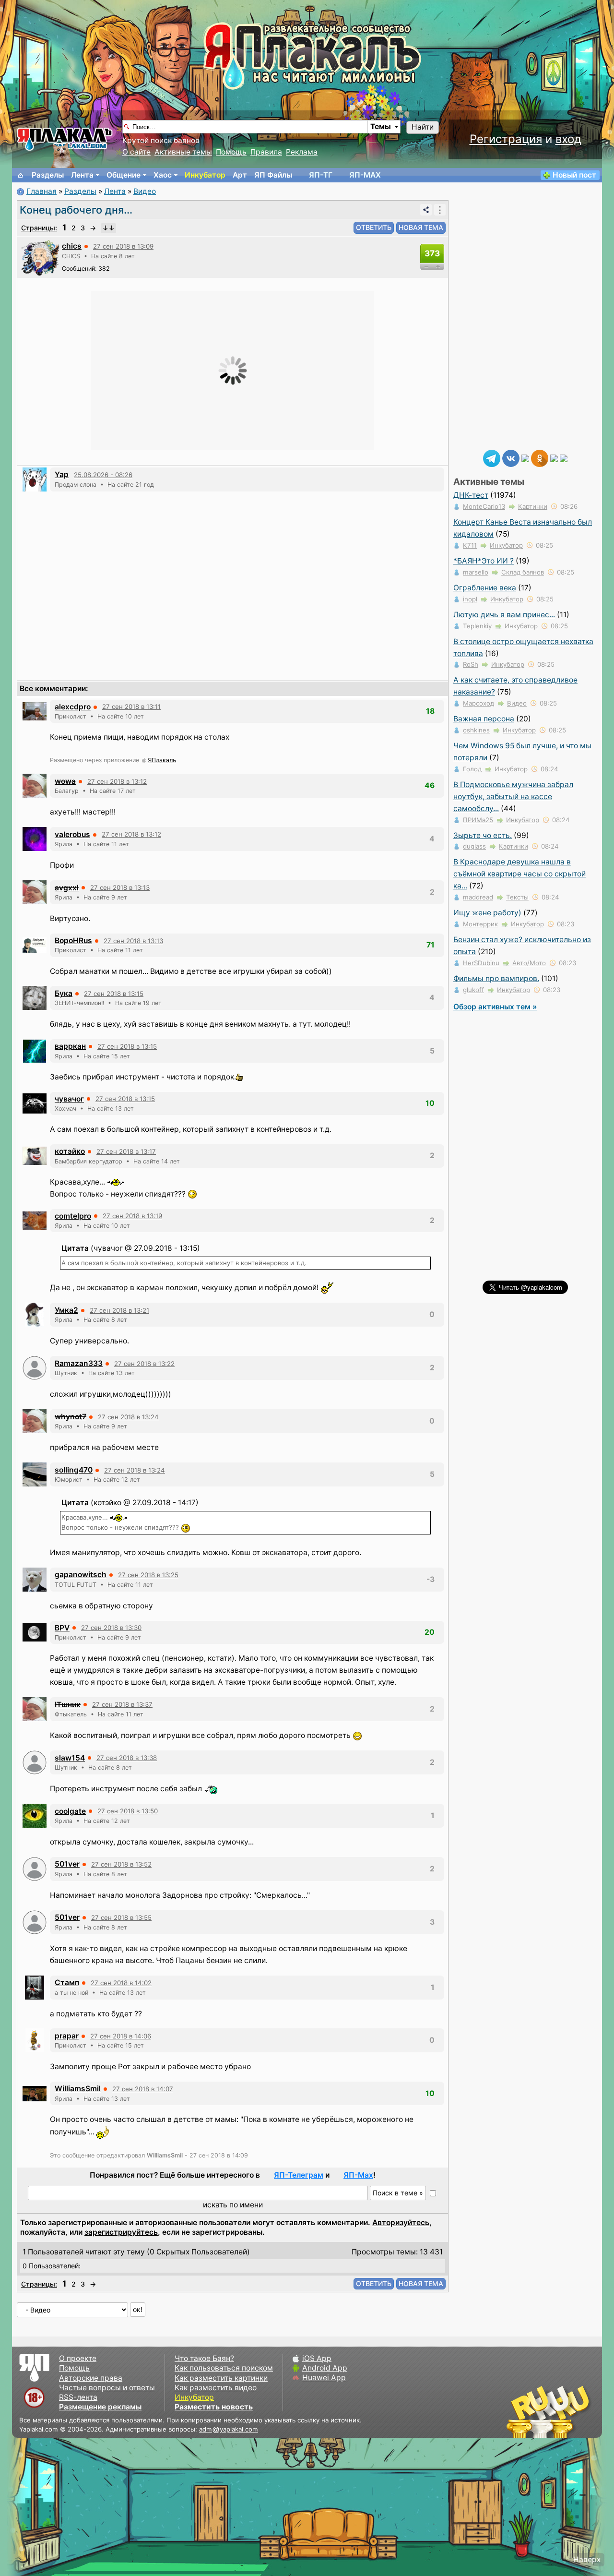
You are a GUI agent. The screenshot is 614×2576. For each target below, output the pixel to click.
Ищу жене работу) (487, 913)
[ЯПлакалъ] (65, 138)
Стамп (67, 1983)
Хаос (163, 175)
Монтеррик (480, 924)
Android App (325, 2368)
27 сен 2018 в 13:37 (122, 1704)
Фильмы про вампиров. (496, 978)
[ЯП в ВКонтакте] (511, 458)
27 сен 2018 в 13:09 (123, 246)
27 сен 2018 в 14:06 (121, 2036)
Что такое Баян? (204, 2358)
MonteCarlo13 (484, 506)
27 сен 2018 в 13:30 (111, 1628)
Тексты (517, 897)
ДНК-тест (471, 495)
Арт (240, 175)
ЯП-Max (358, 2175)
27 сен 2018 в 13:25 (148, 1575)
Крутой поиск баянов (161, 140)
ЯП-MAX (365, 175)
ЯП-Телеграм (299, 2175)
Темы (381, 126)
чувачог (69, 1099)
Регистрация (506, 139)
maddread (478, 897)
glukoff (473, 990)
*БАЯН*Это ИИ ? (484, 561)
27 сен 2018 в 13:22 (144, 1364)
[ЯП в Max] (564, 458)
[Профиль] (40, 257)
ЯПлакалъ (162, 760)
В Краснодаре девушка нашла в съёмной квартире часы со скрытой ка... (520, 874)
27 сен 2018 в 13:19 (132, 1216)
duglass (474, 846)
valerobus (72, 834)
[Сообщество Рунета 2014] (578, 2411)
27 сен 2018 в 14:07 (143, 2089)
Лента (82, 175)
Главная (41, 191)
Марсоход (478, 703)
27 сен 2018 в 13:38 (127, 1758)
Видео (145, 191)
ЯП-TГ (321, 175)
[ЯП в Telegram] (492, 458)
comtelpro (73, 1216)
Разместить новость (214, 2407)
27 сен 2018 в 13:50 (128, 1811)
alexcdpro (73, 707)
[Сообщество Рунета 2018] (520, 2411)
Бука (64, 993)
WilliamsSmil (78, 2089)
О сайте (136, 152)
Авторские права (91, 2378)
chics (72, 246)
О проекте (78, 2358)
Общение (124, 175)
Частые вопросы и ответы (107, 2388)
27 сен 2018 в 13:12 (117, 781)
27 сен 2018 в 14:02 (121, 1983)
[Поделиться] (426, 210)
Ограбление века (485, 588)
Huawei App (324, 2378)
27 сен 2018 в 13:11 (131, 707)
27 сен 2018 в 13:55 (121, 1917)
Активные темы (183, 152)
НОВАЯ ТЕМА (421, 227)
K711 (470, 545)
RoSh (471, 664)
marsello (476, 572)
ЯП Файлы (273, 175)
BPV (62, 1628)
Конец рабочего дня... (76, 210)
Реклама (302, 152)
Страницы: (39, 228)
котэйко (70, 1151)
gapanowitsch (81, 1575)
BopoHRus (73, 941)
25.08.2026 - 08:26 (103, 475)
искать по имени (233, 2205)
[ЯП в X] (554, 458)
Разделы (48, 175)
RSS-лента (78, 2397)
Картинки (533, 506)
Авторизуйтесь (401, 2223)
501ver (67, 1864)
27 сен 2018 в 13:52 (121, 1864)
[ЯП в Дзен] (525, 458)
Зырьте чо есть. (483, 835)
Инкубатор (205, 175)
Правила (266, 152)
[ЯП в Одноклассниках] (540, 458)
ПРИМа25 (478, 820)
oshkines (476, 730)
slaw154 (70, 1758)
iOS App (317, 2358)
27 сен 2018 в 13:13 (120, 887)
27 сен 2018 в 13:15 (114, 994)
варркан (70, 1046)
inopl (470, 599)
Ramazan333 (79, 1363)
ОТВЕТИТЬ (374, 227)
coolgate (70, 1811)
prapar (67, 2036)
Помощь (231, 152)
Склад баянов (523, 572)
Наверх (587, 2559)
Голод (472, 769)
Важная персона (484, 719)
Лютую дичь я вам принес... (504, 615)
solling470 (74, 1470)
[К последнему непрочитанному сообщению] (108, 228)
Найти (423, 127)
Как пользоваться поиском (224, 2368)
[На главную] (21, 175)
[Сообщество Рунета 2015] (549, 2411)
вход (568, 139)
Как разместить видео (216, 2388)
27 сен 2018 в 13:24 (128, 1417)
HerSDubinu (481, 963)
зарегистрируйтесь (121, 2232)
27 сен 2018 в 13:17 (126, 1151)
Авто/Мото (529, 963)
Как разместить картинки (221, 2378)
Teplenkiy (477, 626)
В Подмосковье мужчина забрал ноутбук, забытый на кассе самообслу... (513, 797)
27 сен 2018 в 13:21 (119, 1310)
